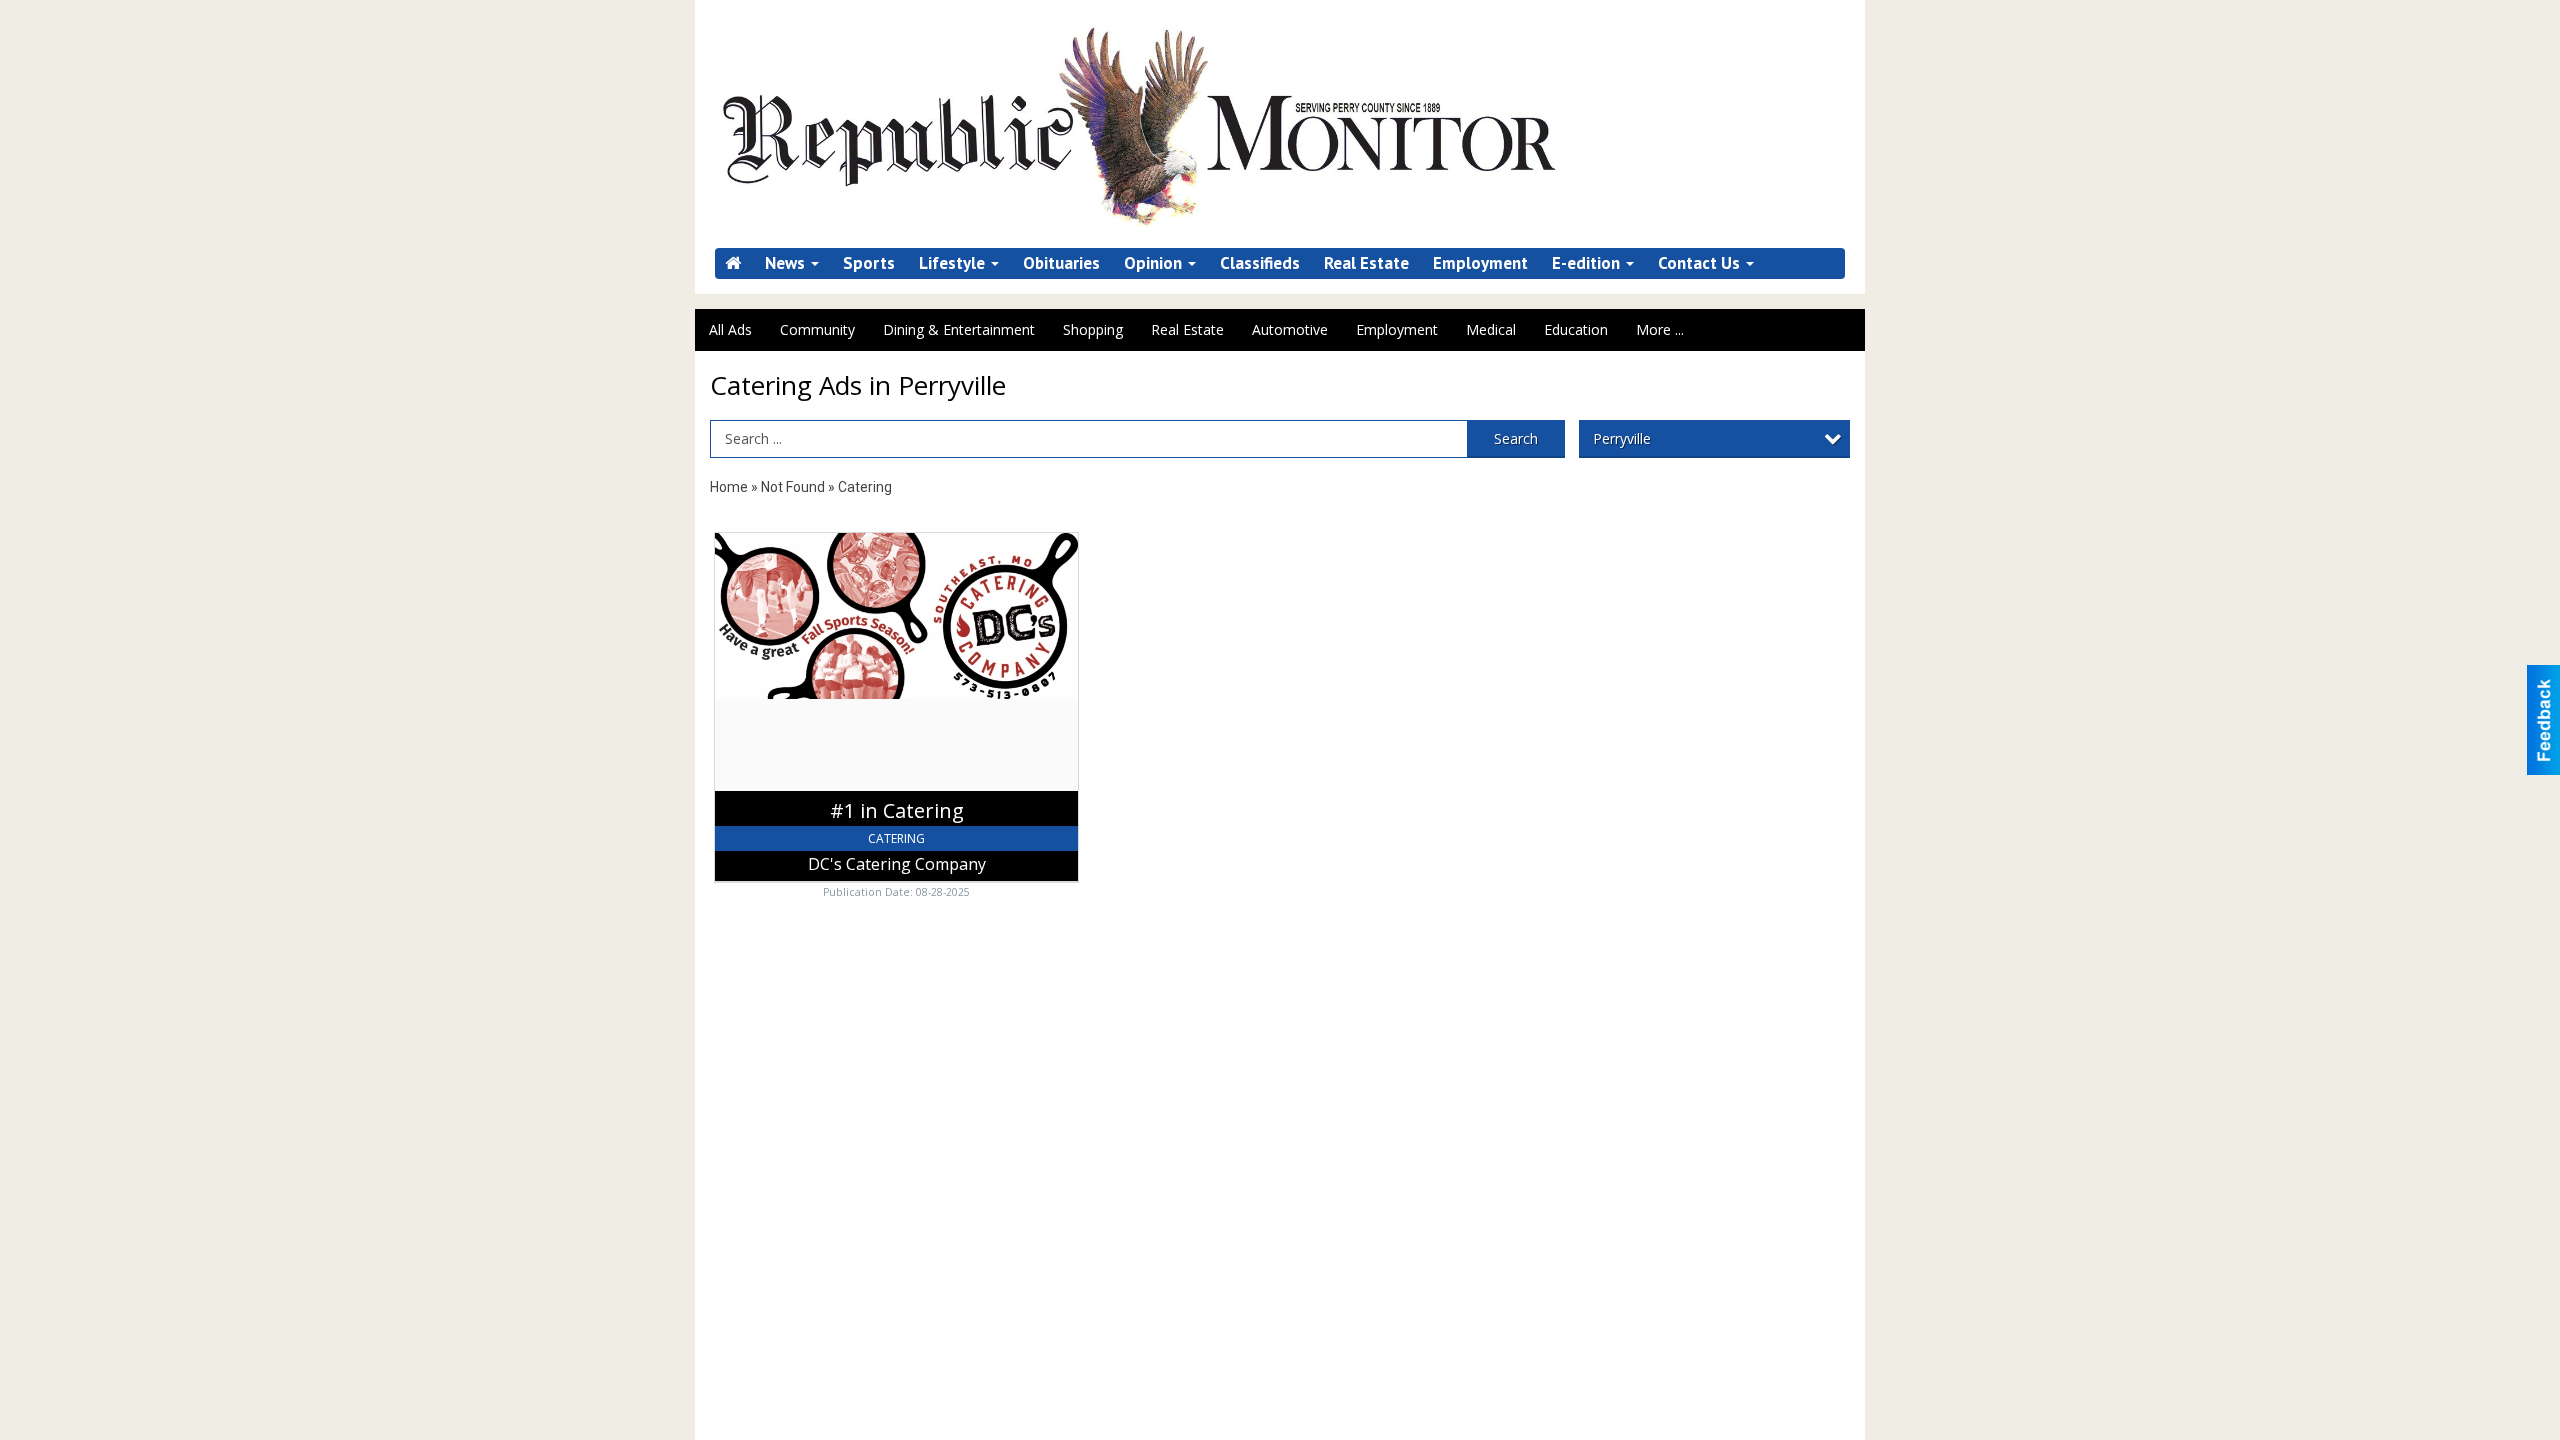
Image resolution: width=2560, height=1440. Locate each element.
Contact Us (1701, 263)
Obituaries (1061, 263)
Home (729, 487)
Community (817, 329)
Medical (1491, 329)
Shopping (1093, 329)
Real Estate (1366, 263)
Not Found (793, 487)
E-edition (1588, 263)
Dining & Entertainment (959, 329)
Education (1576, 329)
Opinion (1155, 263)
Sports (869, 263)
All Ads (730, 329)
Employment (1480, 263)
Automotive (1290, 329)
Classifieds (1260, 263)
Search (1516, 438)
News (787, 263)
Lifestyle (954, 263)
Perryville (1622, 438)
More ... (1660, 329)
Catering (865, 487)
